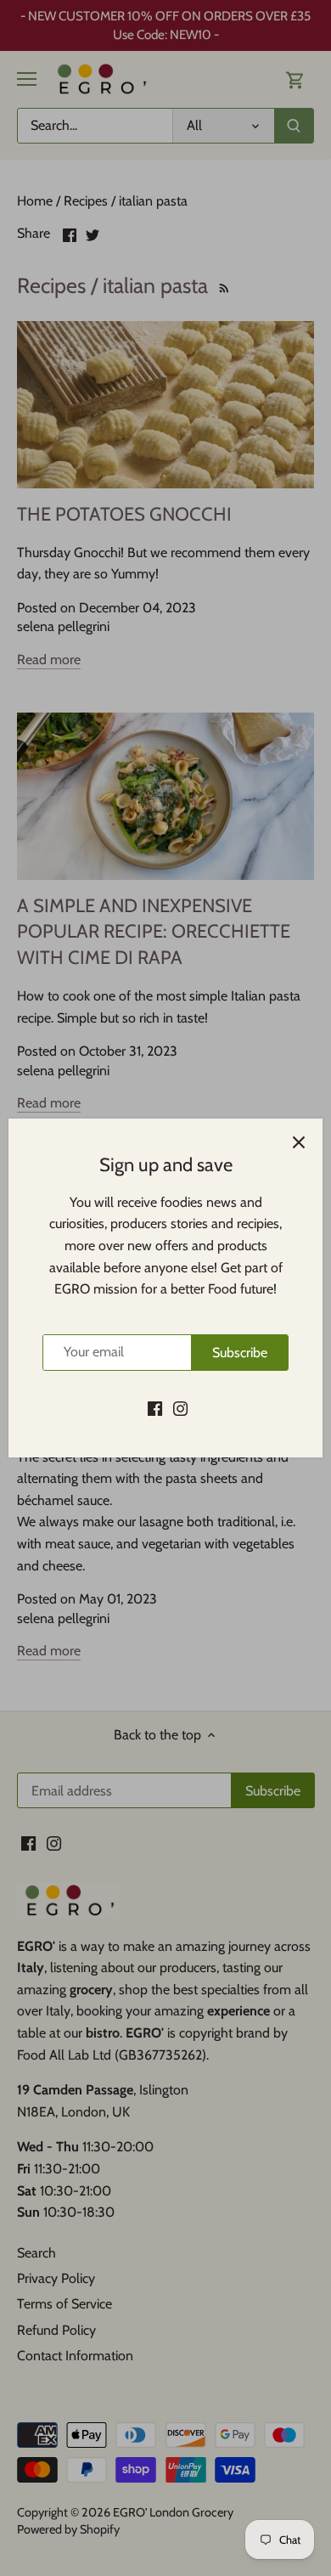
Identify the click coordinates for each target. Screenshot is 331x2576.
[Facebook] (155, 1407)
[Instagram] (180, 1407)
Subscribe (240, 1353)
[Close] (299, 1142)
